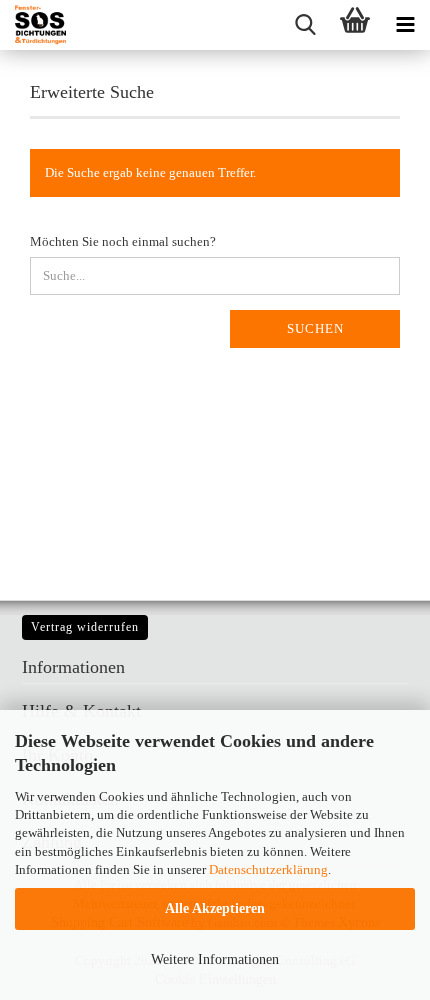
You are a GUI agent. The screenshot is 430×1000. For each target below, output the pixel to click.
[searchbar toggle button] (305, 25)
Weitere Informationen (215, 959)
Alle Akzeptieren (215, 908)
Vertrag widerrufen (85, 627)
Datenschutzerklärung (268, 869)
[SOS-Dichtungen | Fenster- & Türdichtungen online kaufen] (33, 25)
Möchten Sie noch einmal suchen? (123, 241)
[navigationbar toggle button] (405, 25)
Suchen (315, 328)
